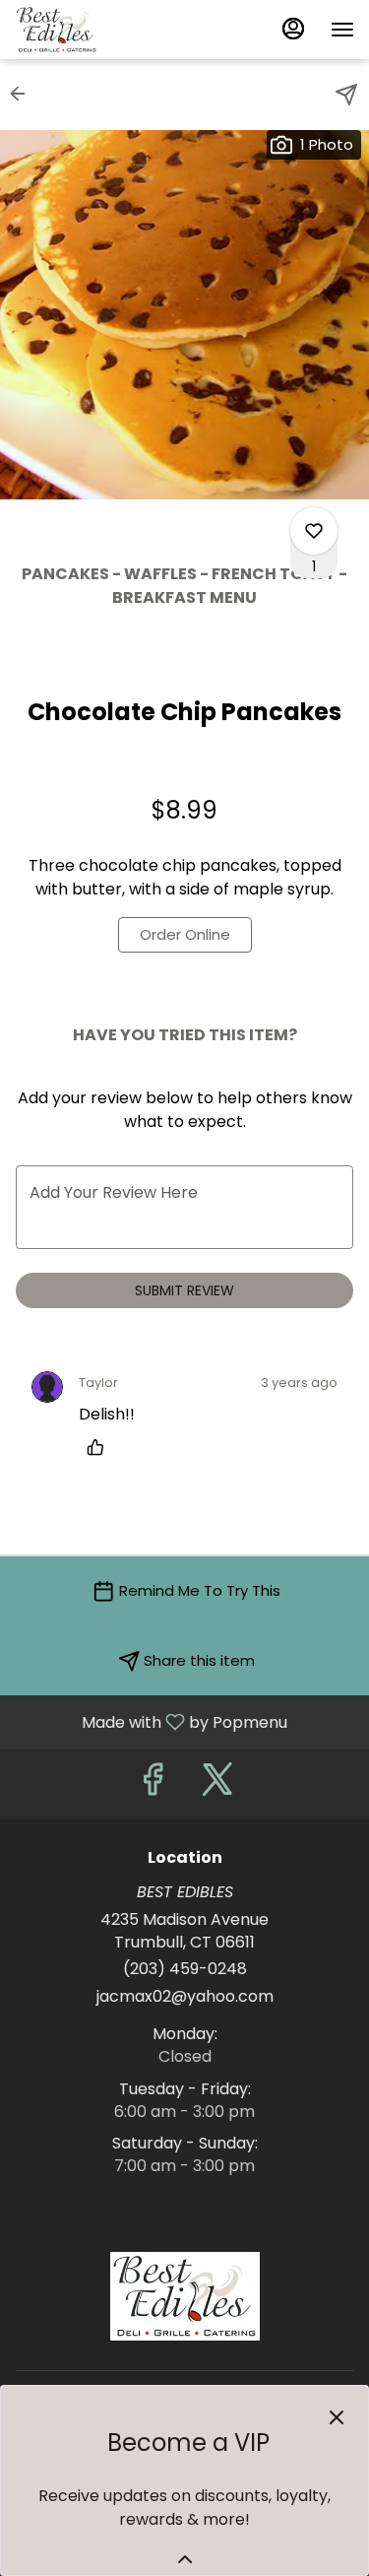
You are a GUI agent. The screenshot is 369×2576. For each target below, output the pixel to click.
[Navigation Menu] (342, 30)
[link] (185, 935)
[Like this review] (100, 1447)
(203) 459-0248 (185, 1969)
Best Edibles (184, 2296)
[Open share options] (346, 95)
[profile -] (293, 29)
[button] (24, 94)
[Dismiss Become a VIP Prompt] (337, 2417)
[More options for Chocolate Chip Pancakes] (314, 531)
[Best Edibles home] (103, 30)
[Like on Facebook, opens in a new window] (153, 1784)
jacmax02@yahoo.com (185, 1997)
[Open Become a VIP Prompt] (185, 2559)
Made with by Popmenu (151, 1721)
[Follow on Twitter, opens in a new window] (217, 1784)
